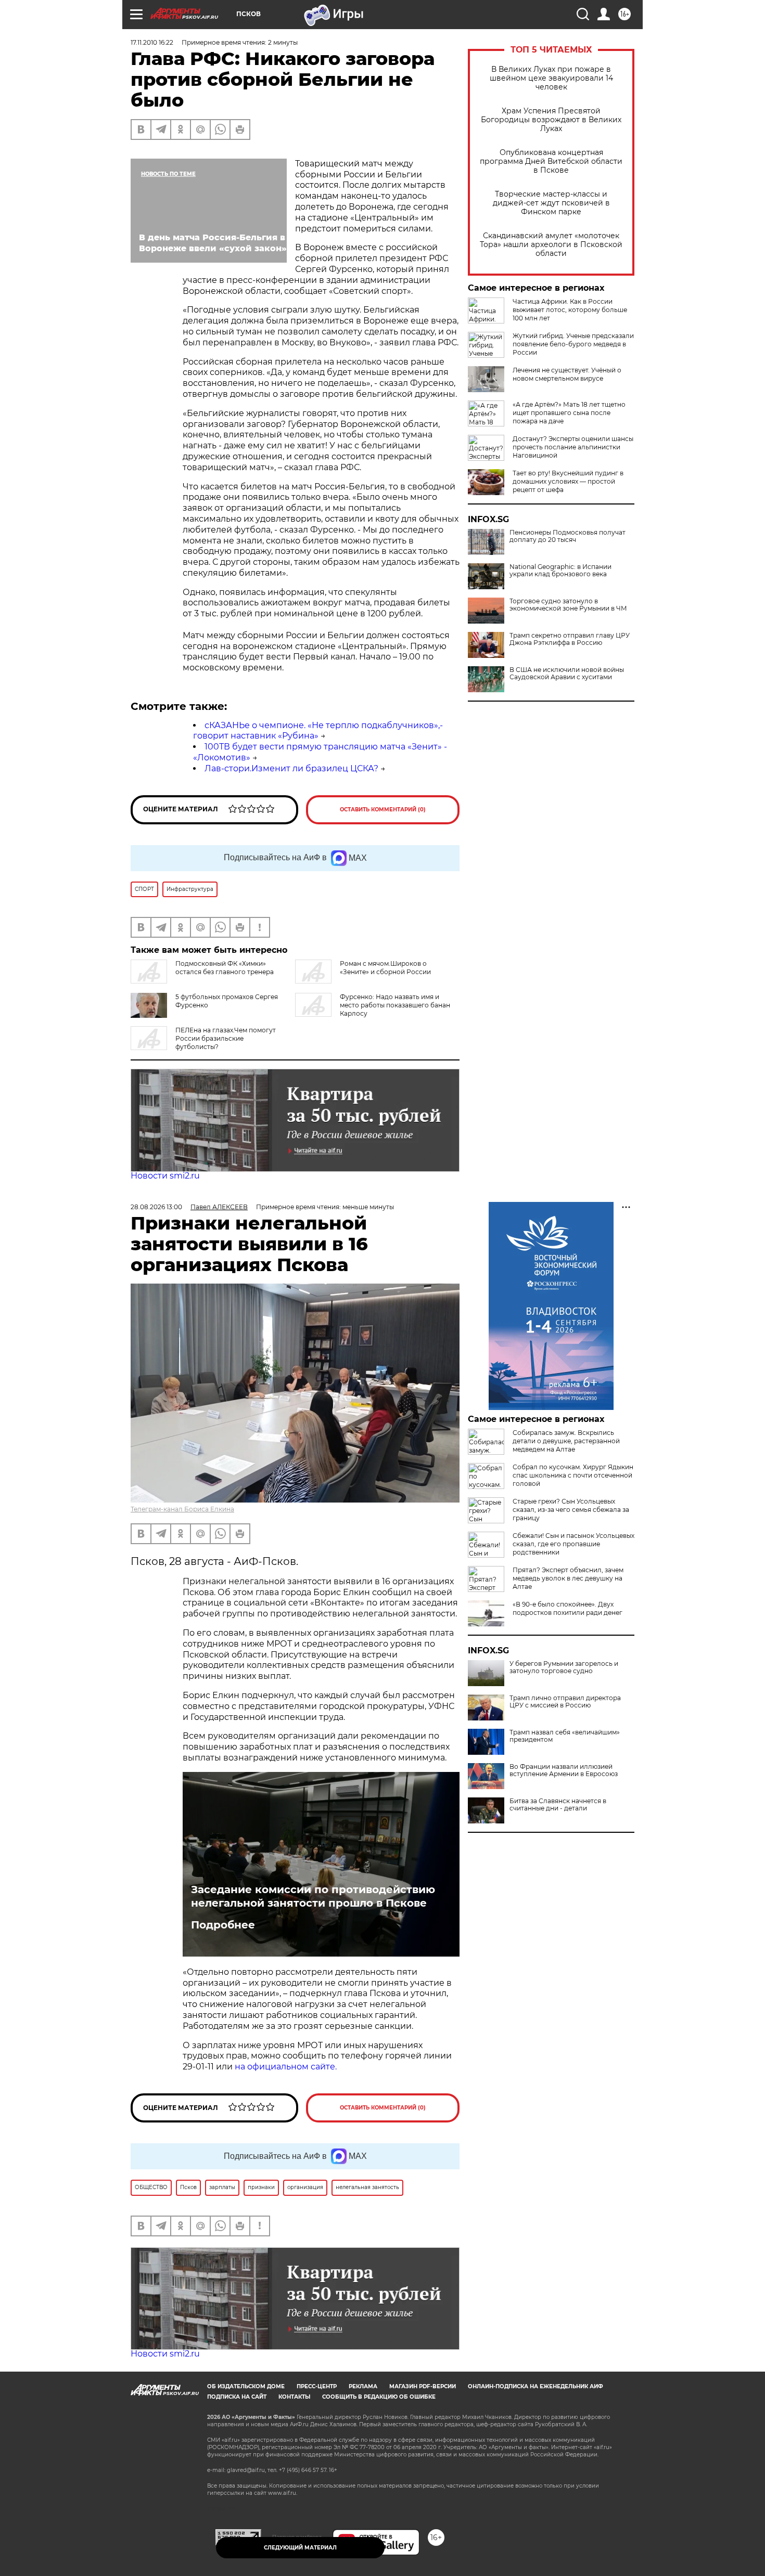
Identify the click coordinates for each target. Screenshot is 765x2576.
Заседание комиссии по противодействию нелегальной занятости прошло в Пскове (313, 1896)
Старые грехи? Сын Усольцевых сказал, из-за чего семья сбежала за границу (571, 1510)
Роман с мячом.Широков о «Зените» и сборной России (385, 968)
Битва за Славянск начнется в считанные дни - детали (558, 1805)
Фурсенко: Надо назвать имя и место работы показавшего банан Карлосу (395, 1005)
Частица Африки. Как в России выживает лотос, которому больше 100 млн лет (570, 310)
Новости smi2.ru (165, 1176)
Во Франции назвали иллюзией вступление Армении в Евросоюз (564, 1770)
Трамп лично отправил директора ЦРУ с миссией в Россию (565, 1702)
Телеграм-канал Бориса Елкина (182, 1509)
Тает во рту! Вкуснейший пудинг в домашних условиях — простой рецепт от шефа (568, 481)
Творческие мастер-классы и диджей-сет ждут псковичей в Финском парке (551, 203)
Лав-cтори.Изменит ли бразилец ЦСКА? (291, 768)
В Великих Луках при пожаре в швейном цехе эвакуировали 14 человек (551, 78)
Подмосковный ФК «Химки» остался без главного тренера (225, 968)
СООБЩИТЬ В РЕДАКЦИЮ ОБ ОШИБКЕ (379, 2397)
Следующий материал (300, 2548)
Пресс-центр (317, 2386)
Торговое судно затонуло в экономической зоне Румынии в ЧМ (568, 605)
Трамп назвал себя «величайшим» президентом (565, 1736)
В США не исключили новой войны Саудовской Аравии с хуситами (567, 674)
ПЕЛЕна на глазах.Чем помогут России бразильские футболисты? (226, 1038)
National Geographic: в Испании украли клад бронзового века (560, 571)
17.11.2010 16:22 (152, 42)
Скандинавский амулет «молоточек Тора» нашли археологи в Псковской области (551, 245)
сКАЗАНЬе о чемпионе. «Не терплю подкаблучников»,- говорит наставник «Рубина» (318, 731)
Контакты (294, 2397)
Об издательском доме (246, 2386)
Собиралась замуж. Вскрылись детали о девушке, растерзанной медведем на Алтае (566, 1441)
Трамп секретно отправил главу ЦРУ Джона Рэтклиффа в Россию (570, 639)
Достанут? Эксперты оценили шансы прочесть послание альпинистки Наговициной (573, 447)
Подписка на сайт (237, 2397)
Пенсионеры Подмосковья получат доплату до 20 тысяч (568, 536)
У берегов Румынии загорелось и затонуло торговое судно (564, 1667)
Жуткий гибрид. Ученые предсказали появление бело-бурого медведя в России (573, 344)
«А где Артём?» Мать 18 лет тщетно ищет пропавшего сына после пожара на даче (569, 413)
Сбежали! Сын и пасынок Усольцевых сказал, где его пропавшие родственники (573, 1544)
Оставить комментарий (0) (383, 810)
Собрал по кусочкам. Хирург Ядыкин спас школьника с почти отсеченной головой (573, 1475)
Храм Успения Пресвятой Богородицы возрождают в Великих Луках (551, 120)
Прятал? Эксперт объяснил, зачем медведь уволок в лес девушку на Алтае (568, 1578)
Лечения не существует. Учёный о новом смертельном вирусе (567, 374)
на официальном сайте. (286, 2067)
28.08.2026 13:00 (156, 1207)
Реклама (363, 2386)
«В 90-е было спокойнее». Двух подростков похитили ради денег (568, 1608)
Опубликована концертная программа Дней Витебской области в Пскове (551, 161)
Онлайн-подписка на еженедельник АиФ (535, 2386)
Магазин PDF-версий (423, 2386)
